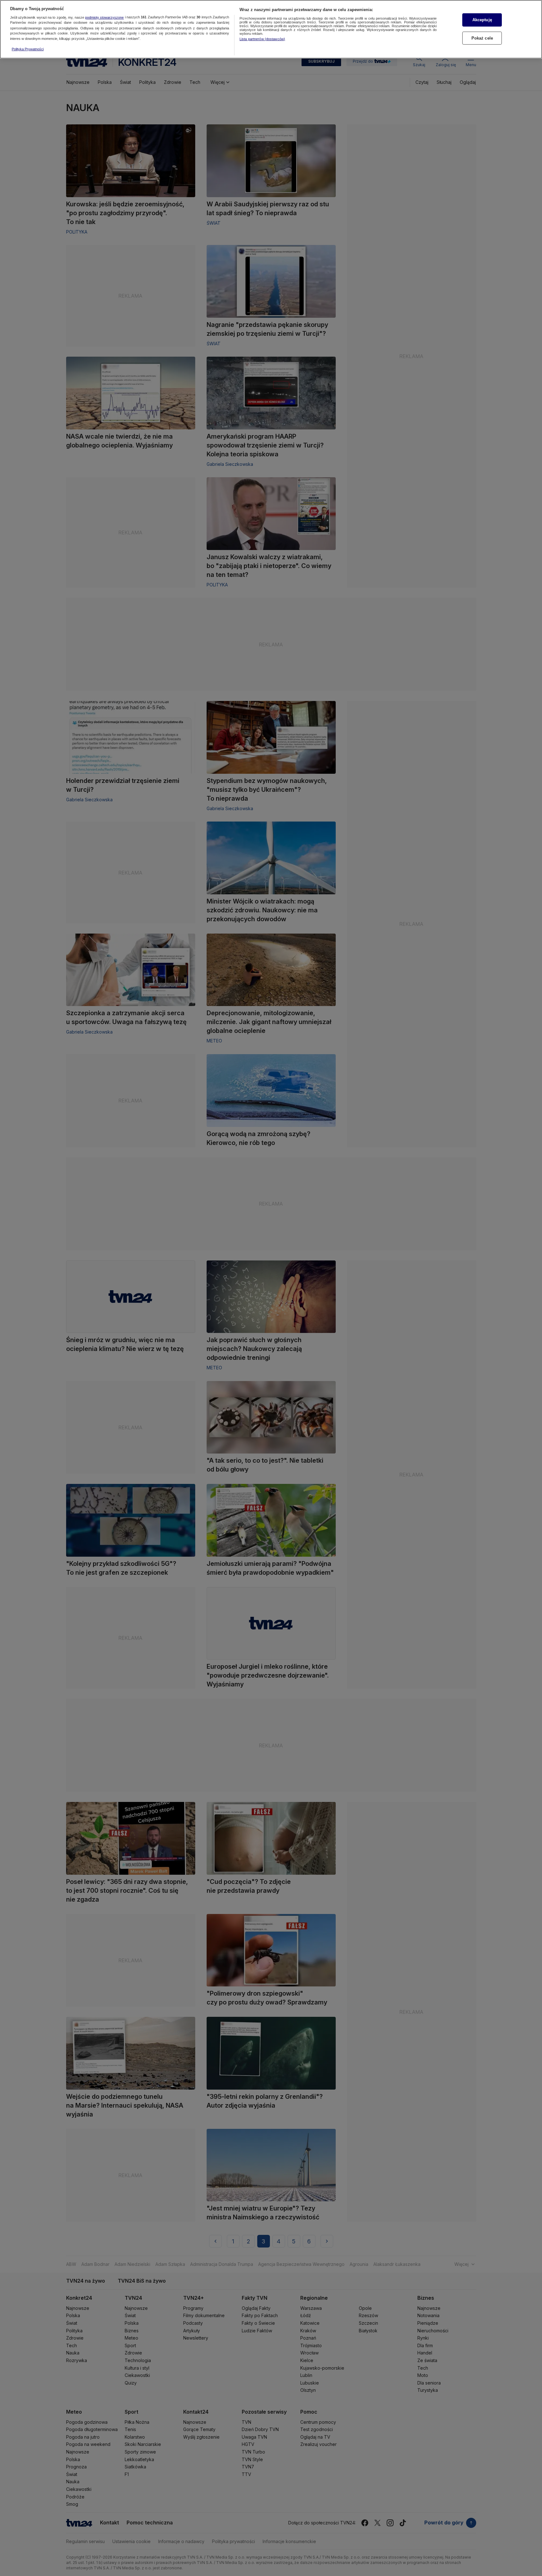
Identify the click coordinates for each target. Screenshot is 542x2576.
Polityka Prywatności (28, 49)
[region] (271, 29)
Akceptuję (482, 20)
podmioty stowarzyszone (104, 17)
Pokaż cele (482, 38)
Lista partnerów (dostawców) (262, 39)
